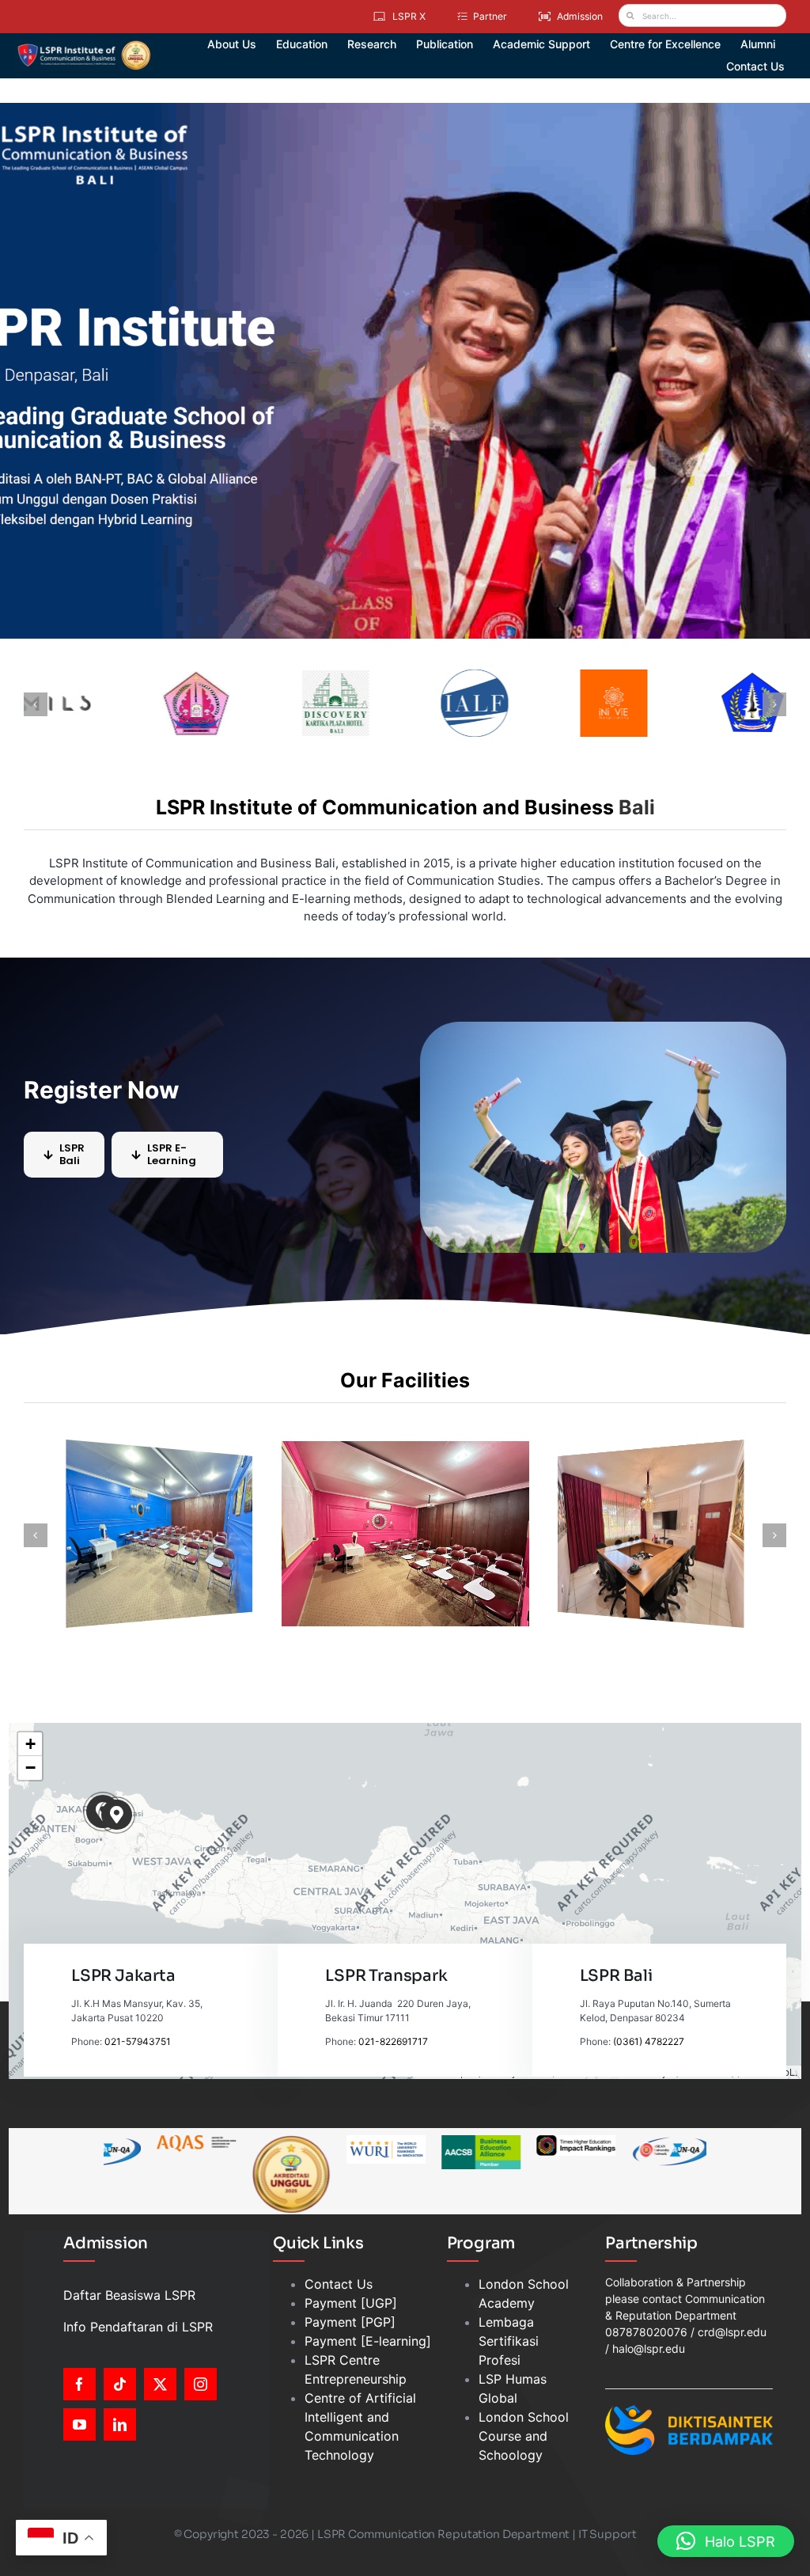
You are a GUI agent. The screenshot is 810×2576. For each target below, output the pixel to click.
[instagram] (201, 2384)
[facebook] (79, 2384)
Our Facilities (405, 1380)
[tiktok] (120, 2384)
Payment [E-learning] (368, 2341)
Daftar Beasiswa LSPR (129, 2295)
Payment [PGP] (350, 2322)
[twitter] (160, 2384)
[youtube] (79, 2424)
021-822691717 (393, 2041)
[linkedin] (120, 2424)
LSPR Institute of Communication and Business (385, 807)
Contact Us (339, 2284)
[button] (36, 1535)
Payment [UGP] (351, 2303)
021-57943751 (138, 2041)
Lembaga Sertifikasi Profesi (509, 2341)
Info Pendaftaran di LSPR (138, 2327)
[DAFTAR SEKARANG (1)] (84, 46)
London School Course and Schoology (524, 2436)
